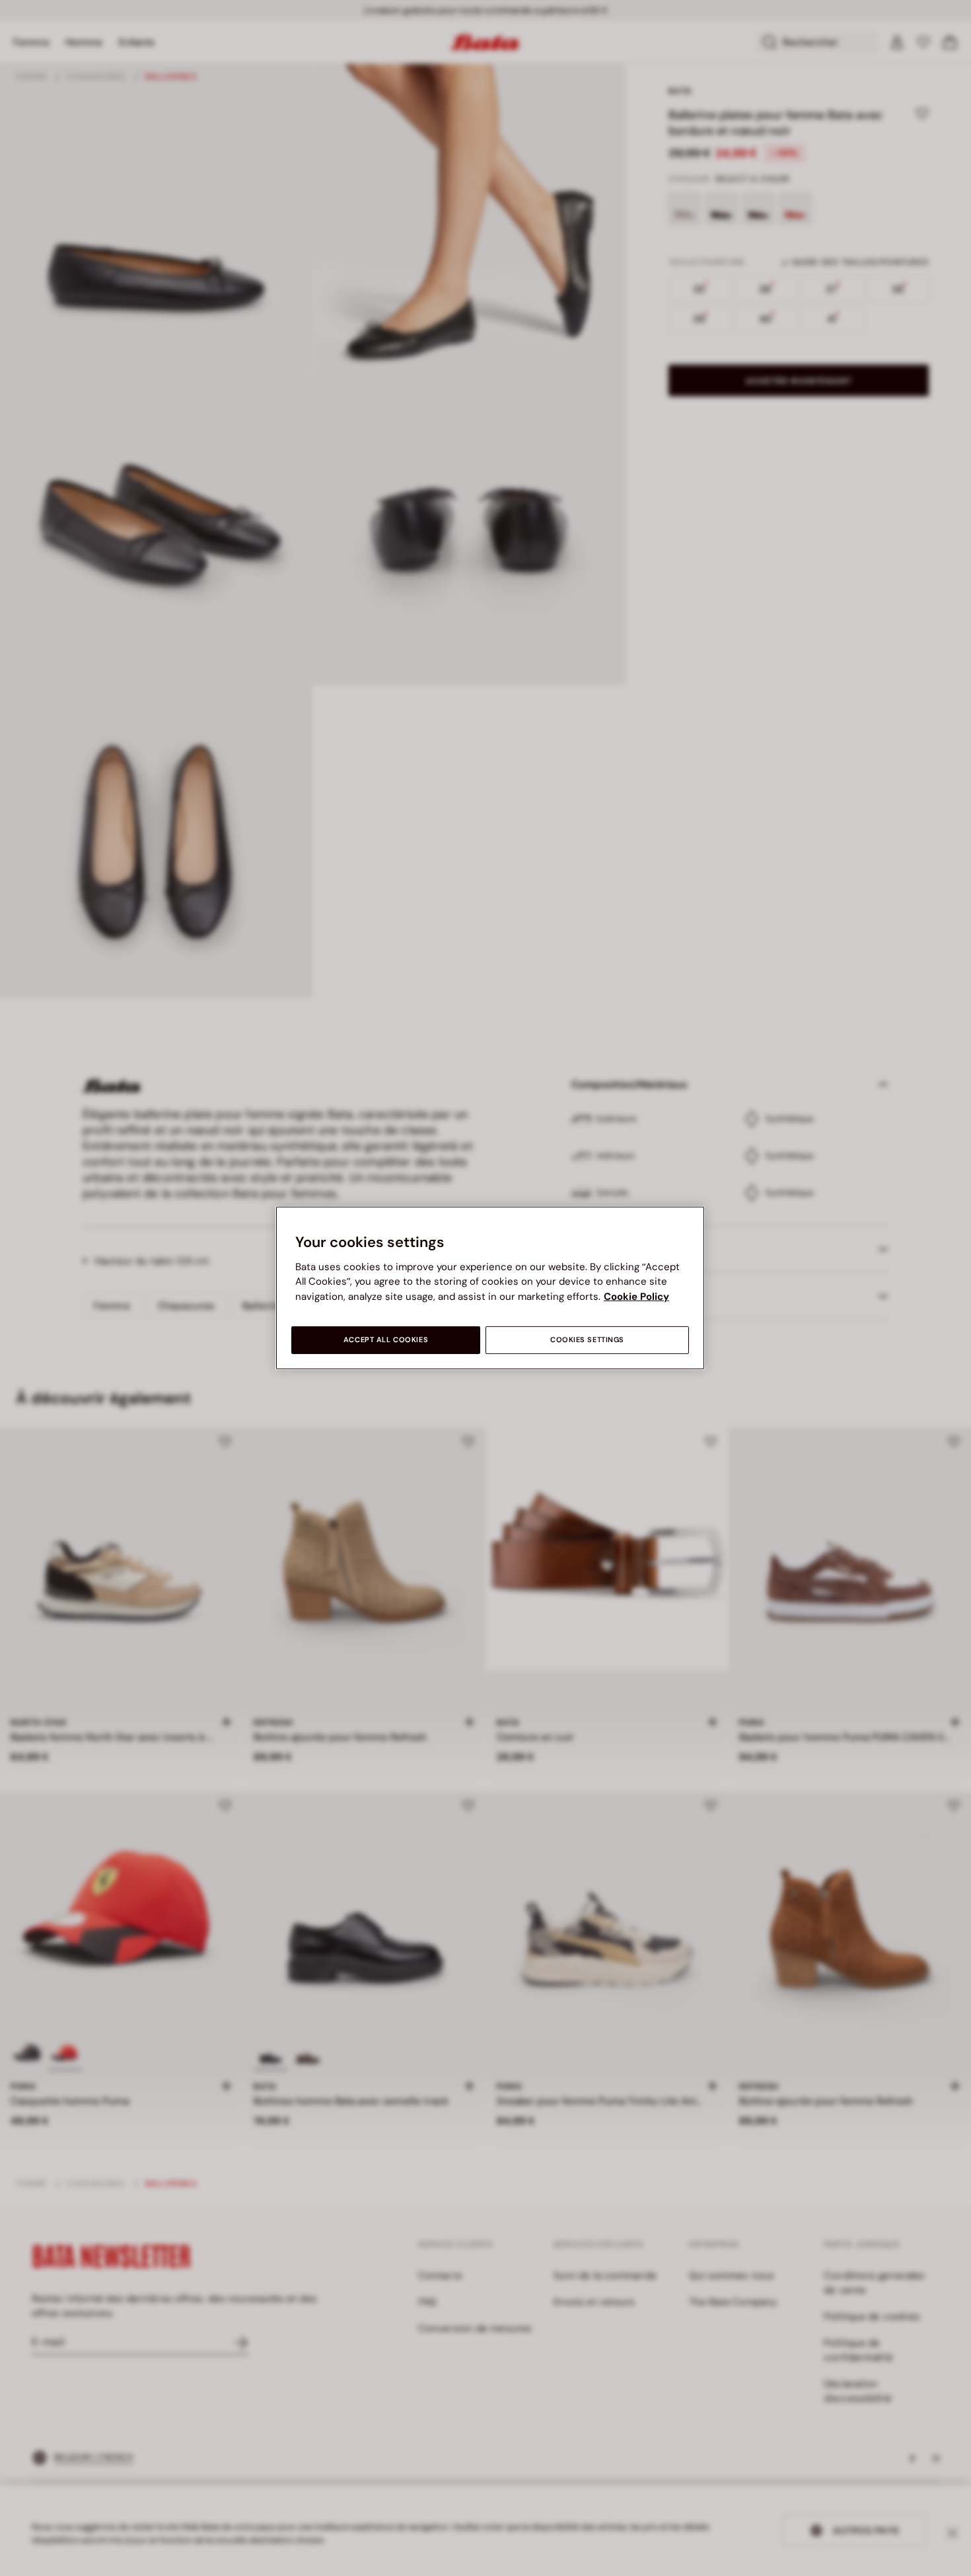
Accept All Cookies (386, 1340)
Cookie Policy (636, 1297)
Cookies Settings (587, 1340)
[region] (490, 1288)
